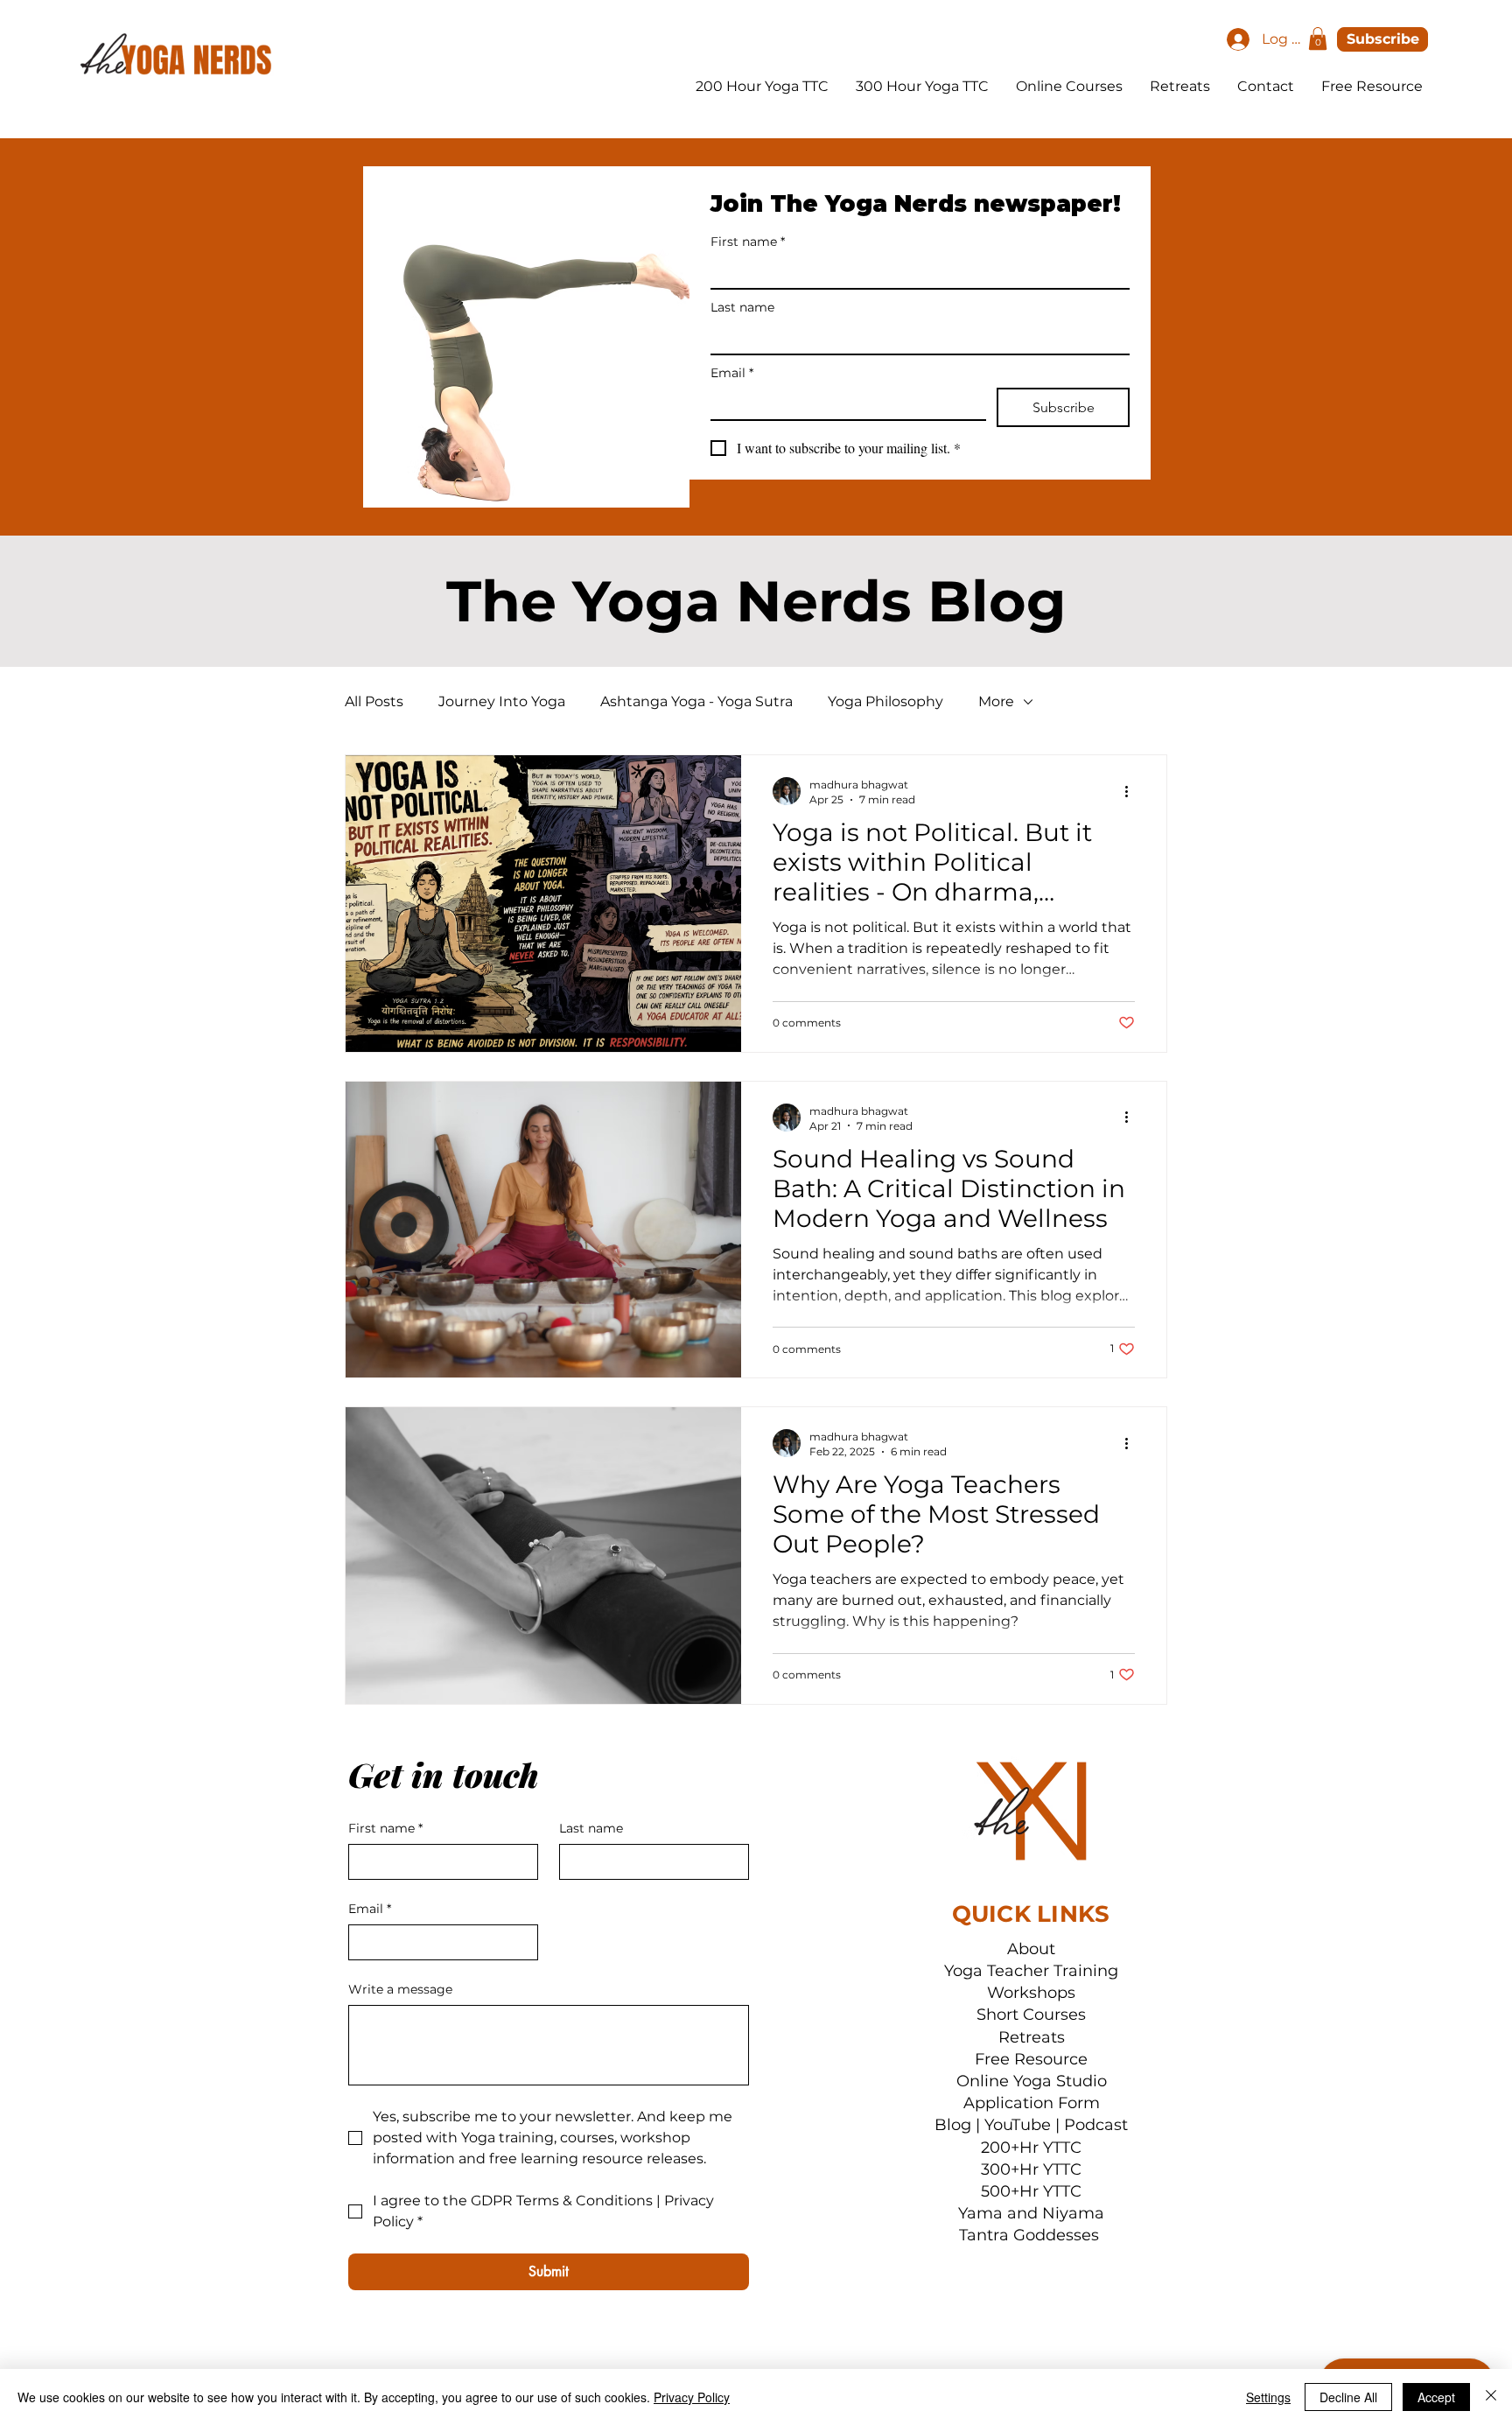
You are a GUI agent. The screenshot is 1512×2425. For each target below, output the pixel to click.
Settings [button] (1268, 2397)
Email (732, 373)
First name (748, 242)
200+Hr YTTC (1031, 2148)
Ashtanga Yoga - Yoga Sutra (696, 701)
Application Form (1032, 2103)
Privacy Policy (692, 2397)
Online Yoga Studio (1032, 2081)
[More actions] (1132, 791)
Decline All (1348, 2397)
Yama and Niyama (1031, 2213)
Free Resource (1031, 2059)
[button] (1318, 39)
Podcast (1096, 2125)
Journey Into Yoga (502, 701)
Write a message (400, 1989)
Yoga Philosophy (885, 701)
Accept (1436, 2397)
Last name (742, 308)
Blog (953, 2125)
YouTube (1018, 2125)
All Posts (374, 701)
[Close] (1491, 2397)
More (996, 701)
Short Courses (1031, 2015)
